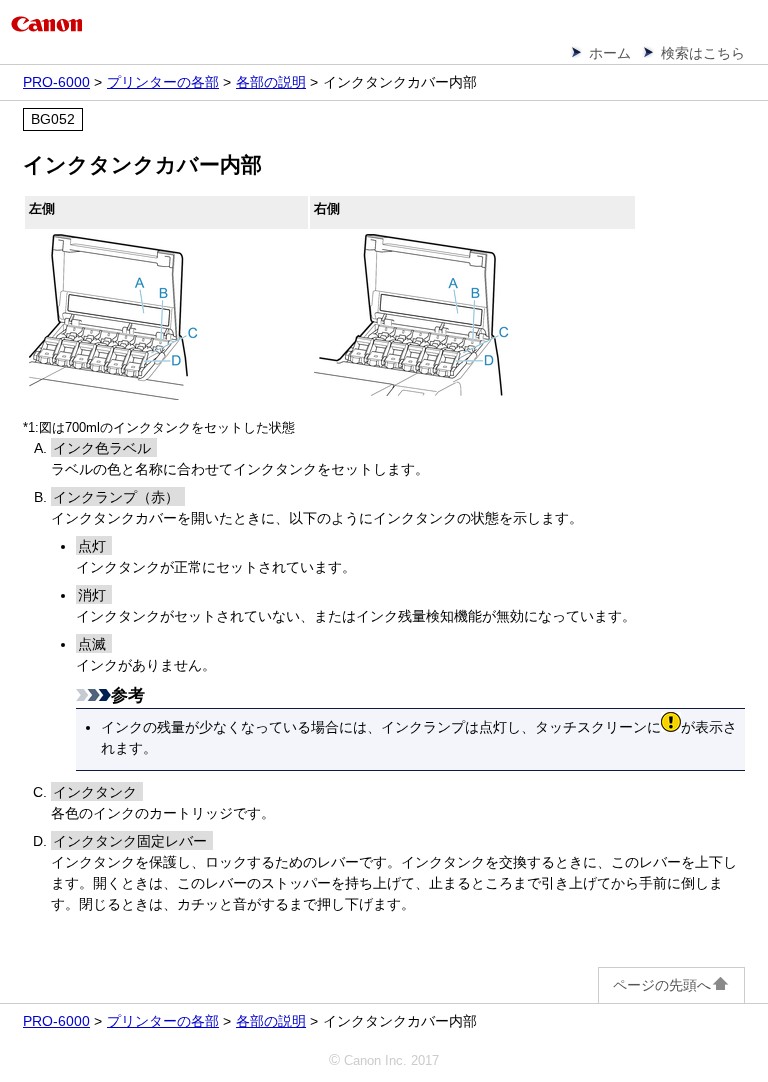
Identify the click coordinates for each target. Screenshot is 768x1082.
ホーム (610, 53)
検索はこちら (703, 53)
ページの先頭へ (662, 985)
